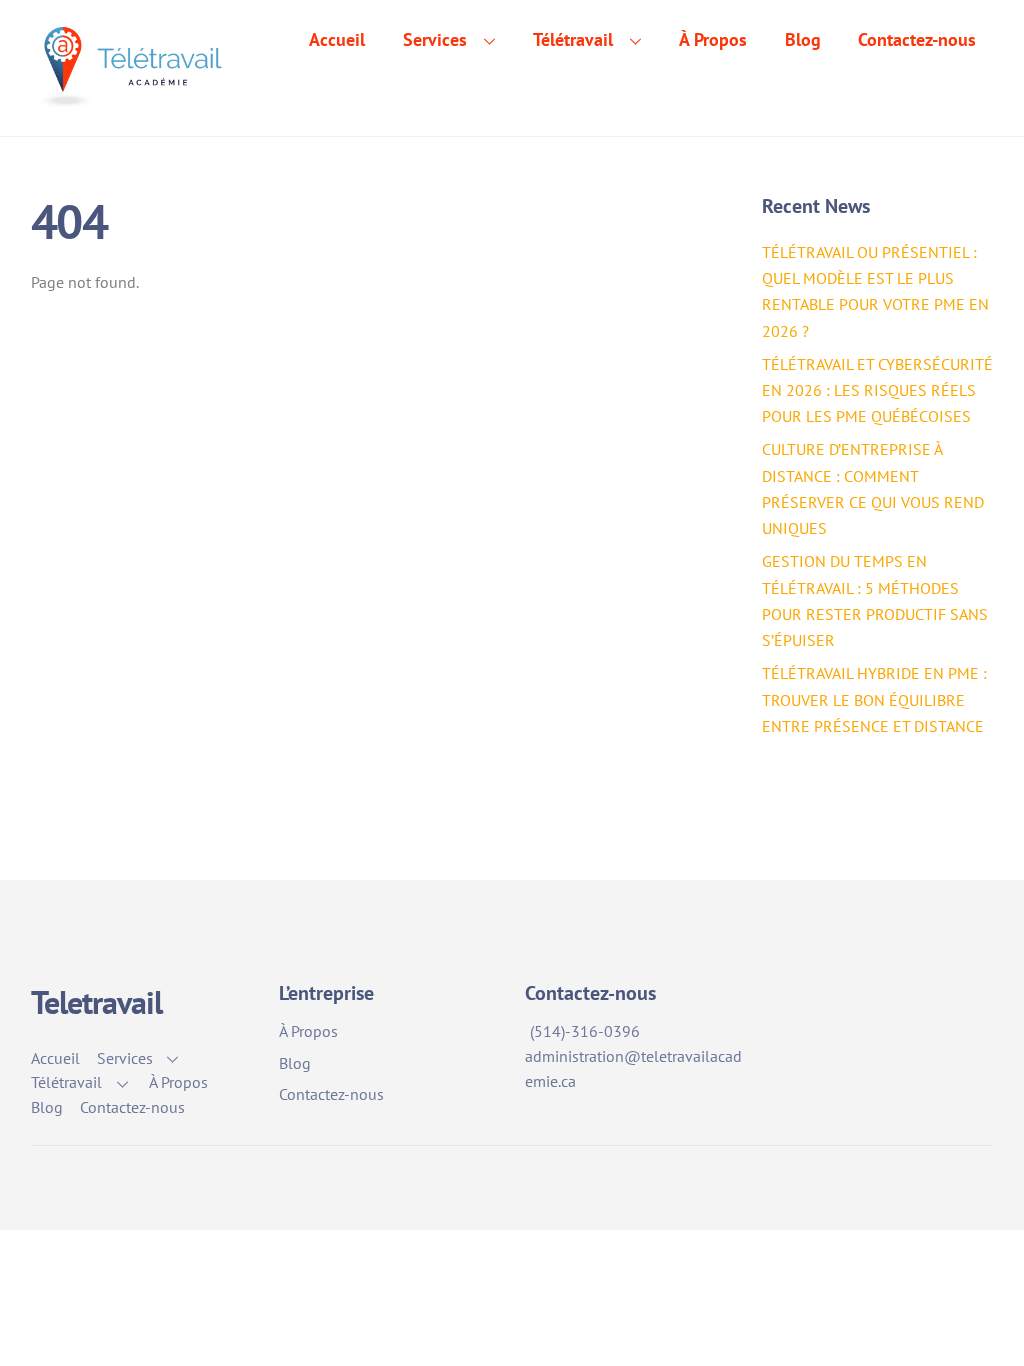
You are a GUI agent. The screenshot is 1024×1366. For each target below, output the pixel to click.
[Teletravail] (134, 93)
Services (435, 39)
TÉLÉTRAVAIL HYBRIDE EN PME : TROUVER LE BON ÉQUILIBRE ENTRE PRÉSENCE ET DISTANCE (874, 699)
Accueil (337, 39)
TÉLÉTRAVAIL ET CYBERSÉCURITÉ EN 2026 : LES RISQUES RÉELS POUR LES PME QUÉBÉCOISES (877, 390)
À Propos (713, 39)
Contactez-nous (917, 39)
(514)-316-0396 (585, 1031)
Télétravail (573, 39)
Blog (803, 39)
